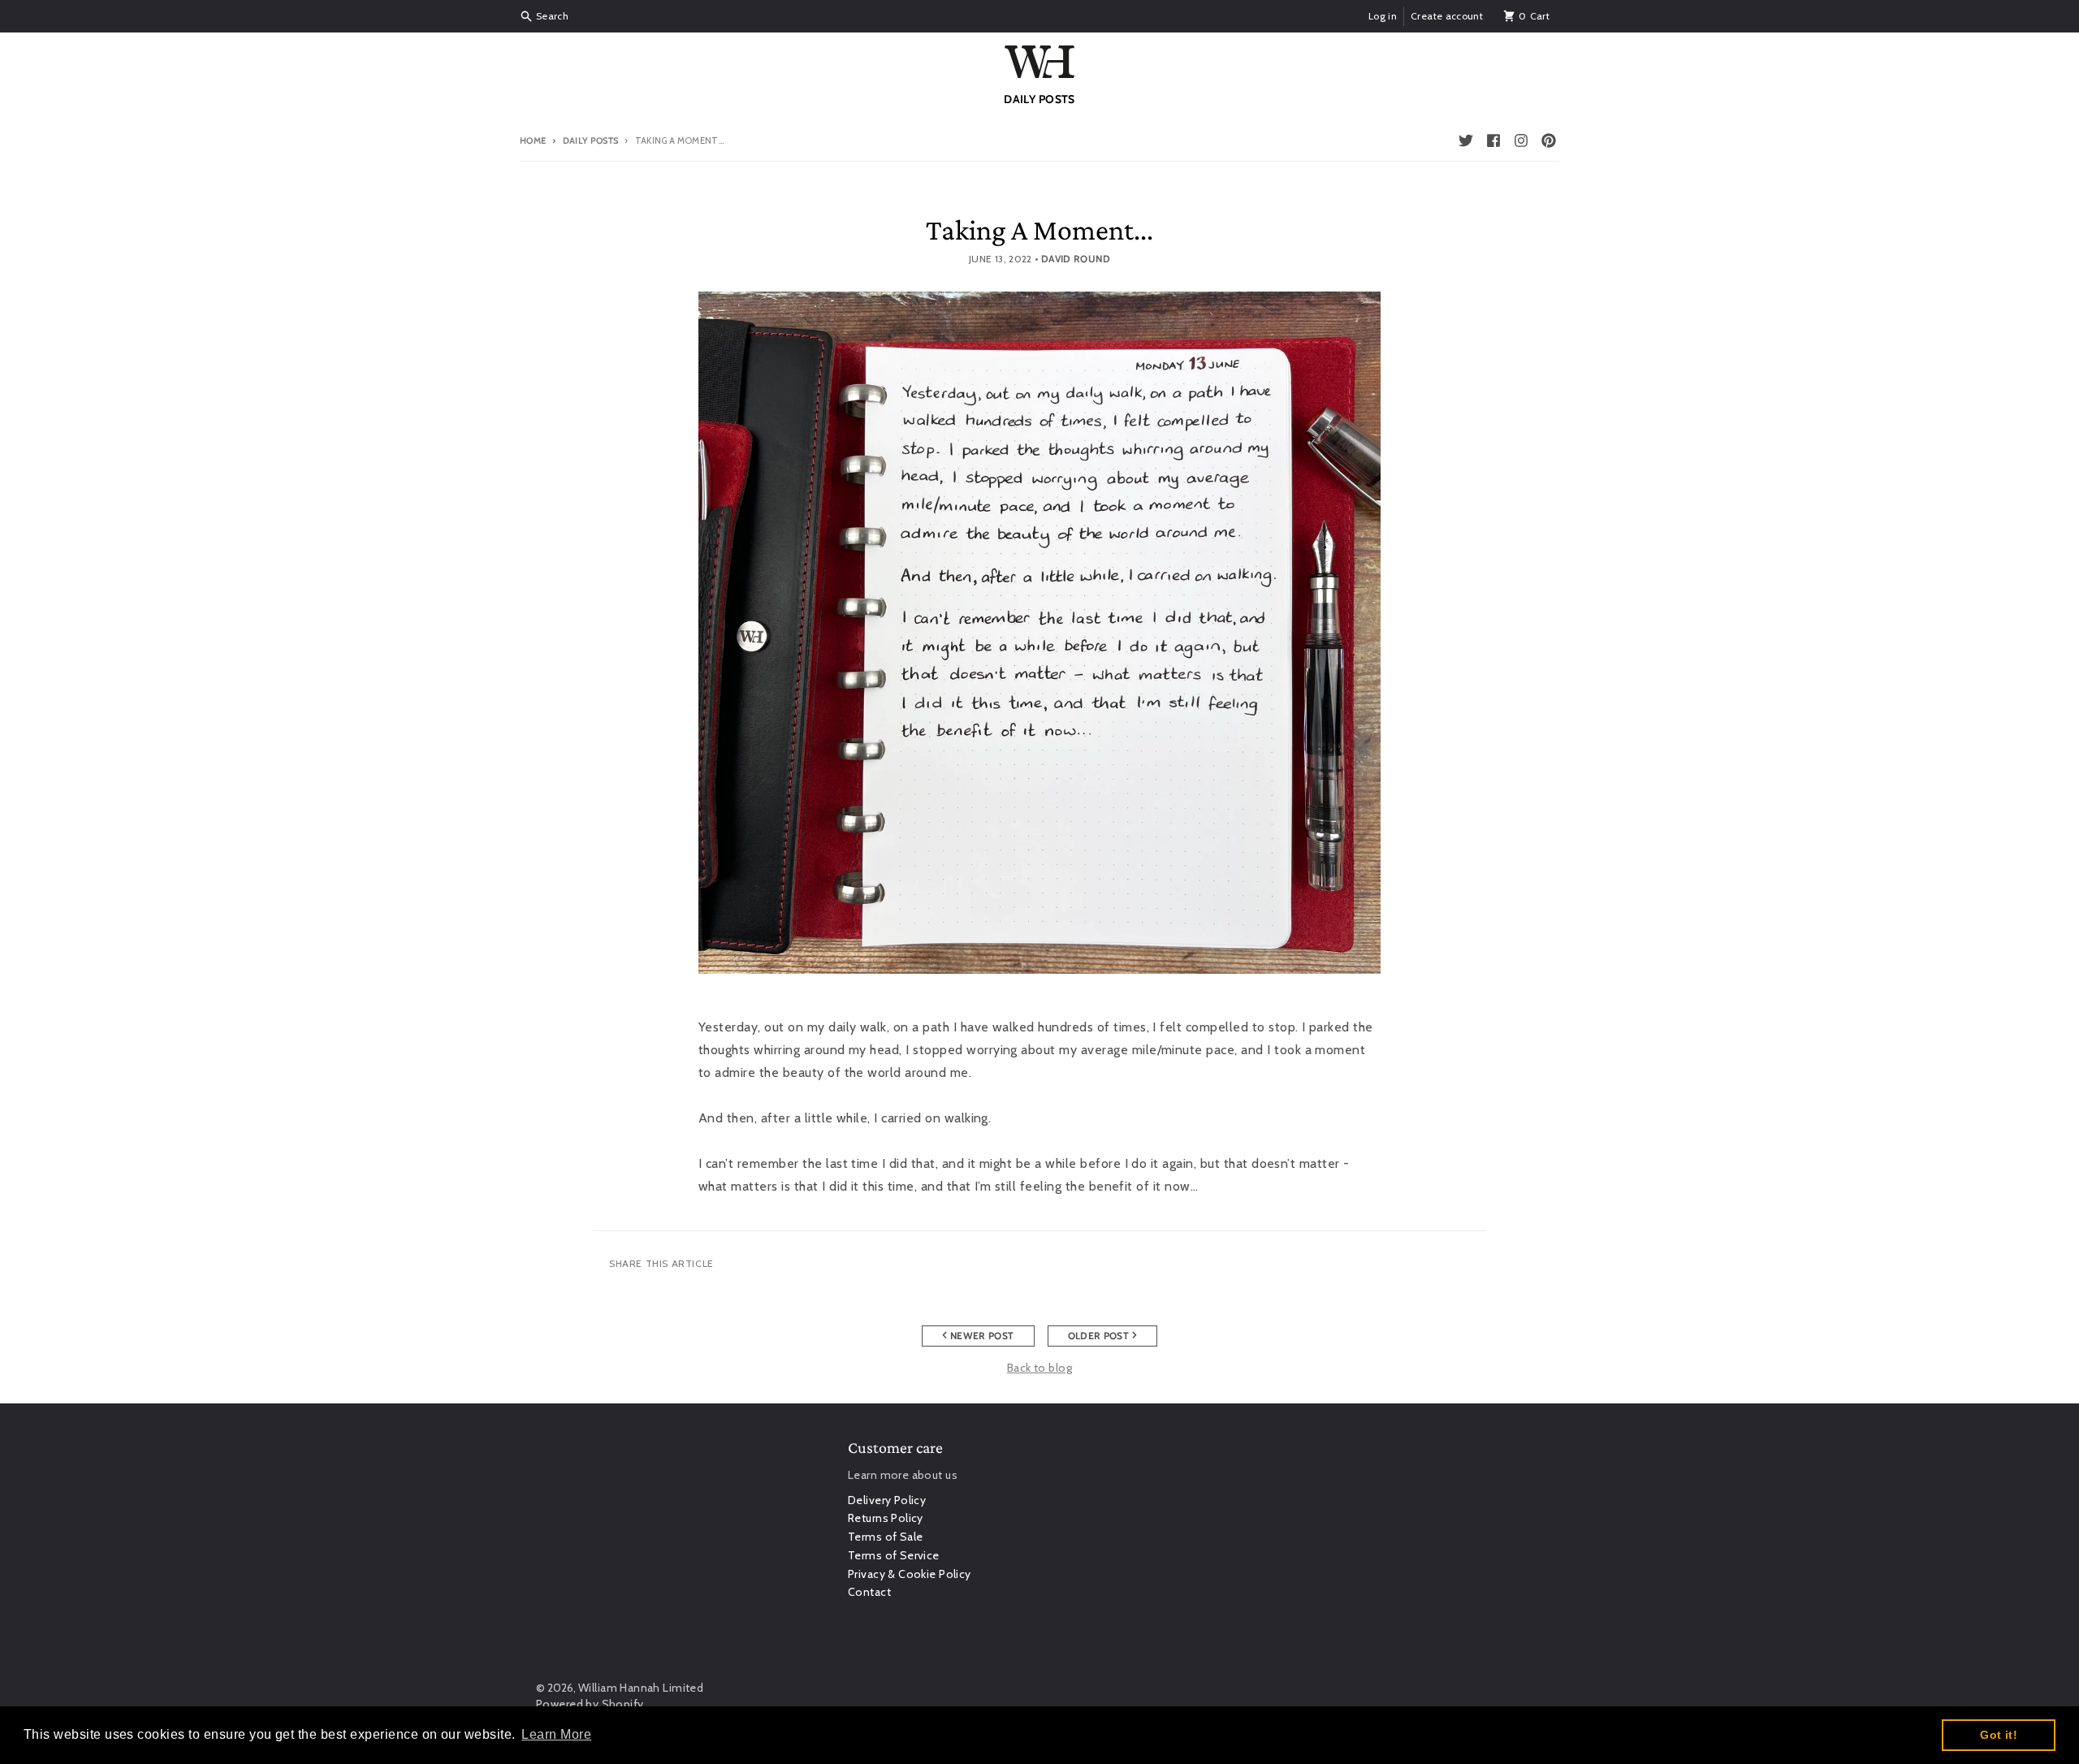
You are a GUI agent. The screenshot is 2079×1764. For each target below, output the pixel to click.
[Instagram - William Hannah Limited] (1521, 141)
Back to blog (1039, 1368)
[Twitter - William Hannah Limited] (1466, 141)
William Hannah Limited (641, 1688)
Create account (1447, 16)
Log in (1383, 16)
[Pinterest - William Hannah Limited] (1549, 141)
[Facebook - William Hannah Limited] (1493, 141)
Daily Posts (590, 141)
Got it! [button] (1999, 1735)
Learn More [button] (556, 1734)
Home (533, 141)
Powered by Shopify (590, 1704)
